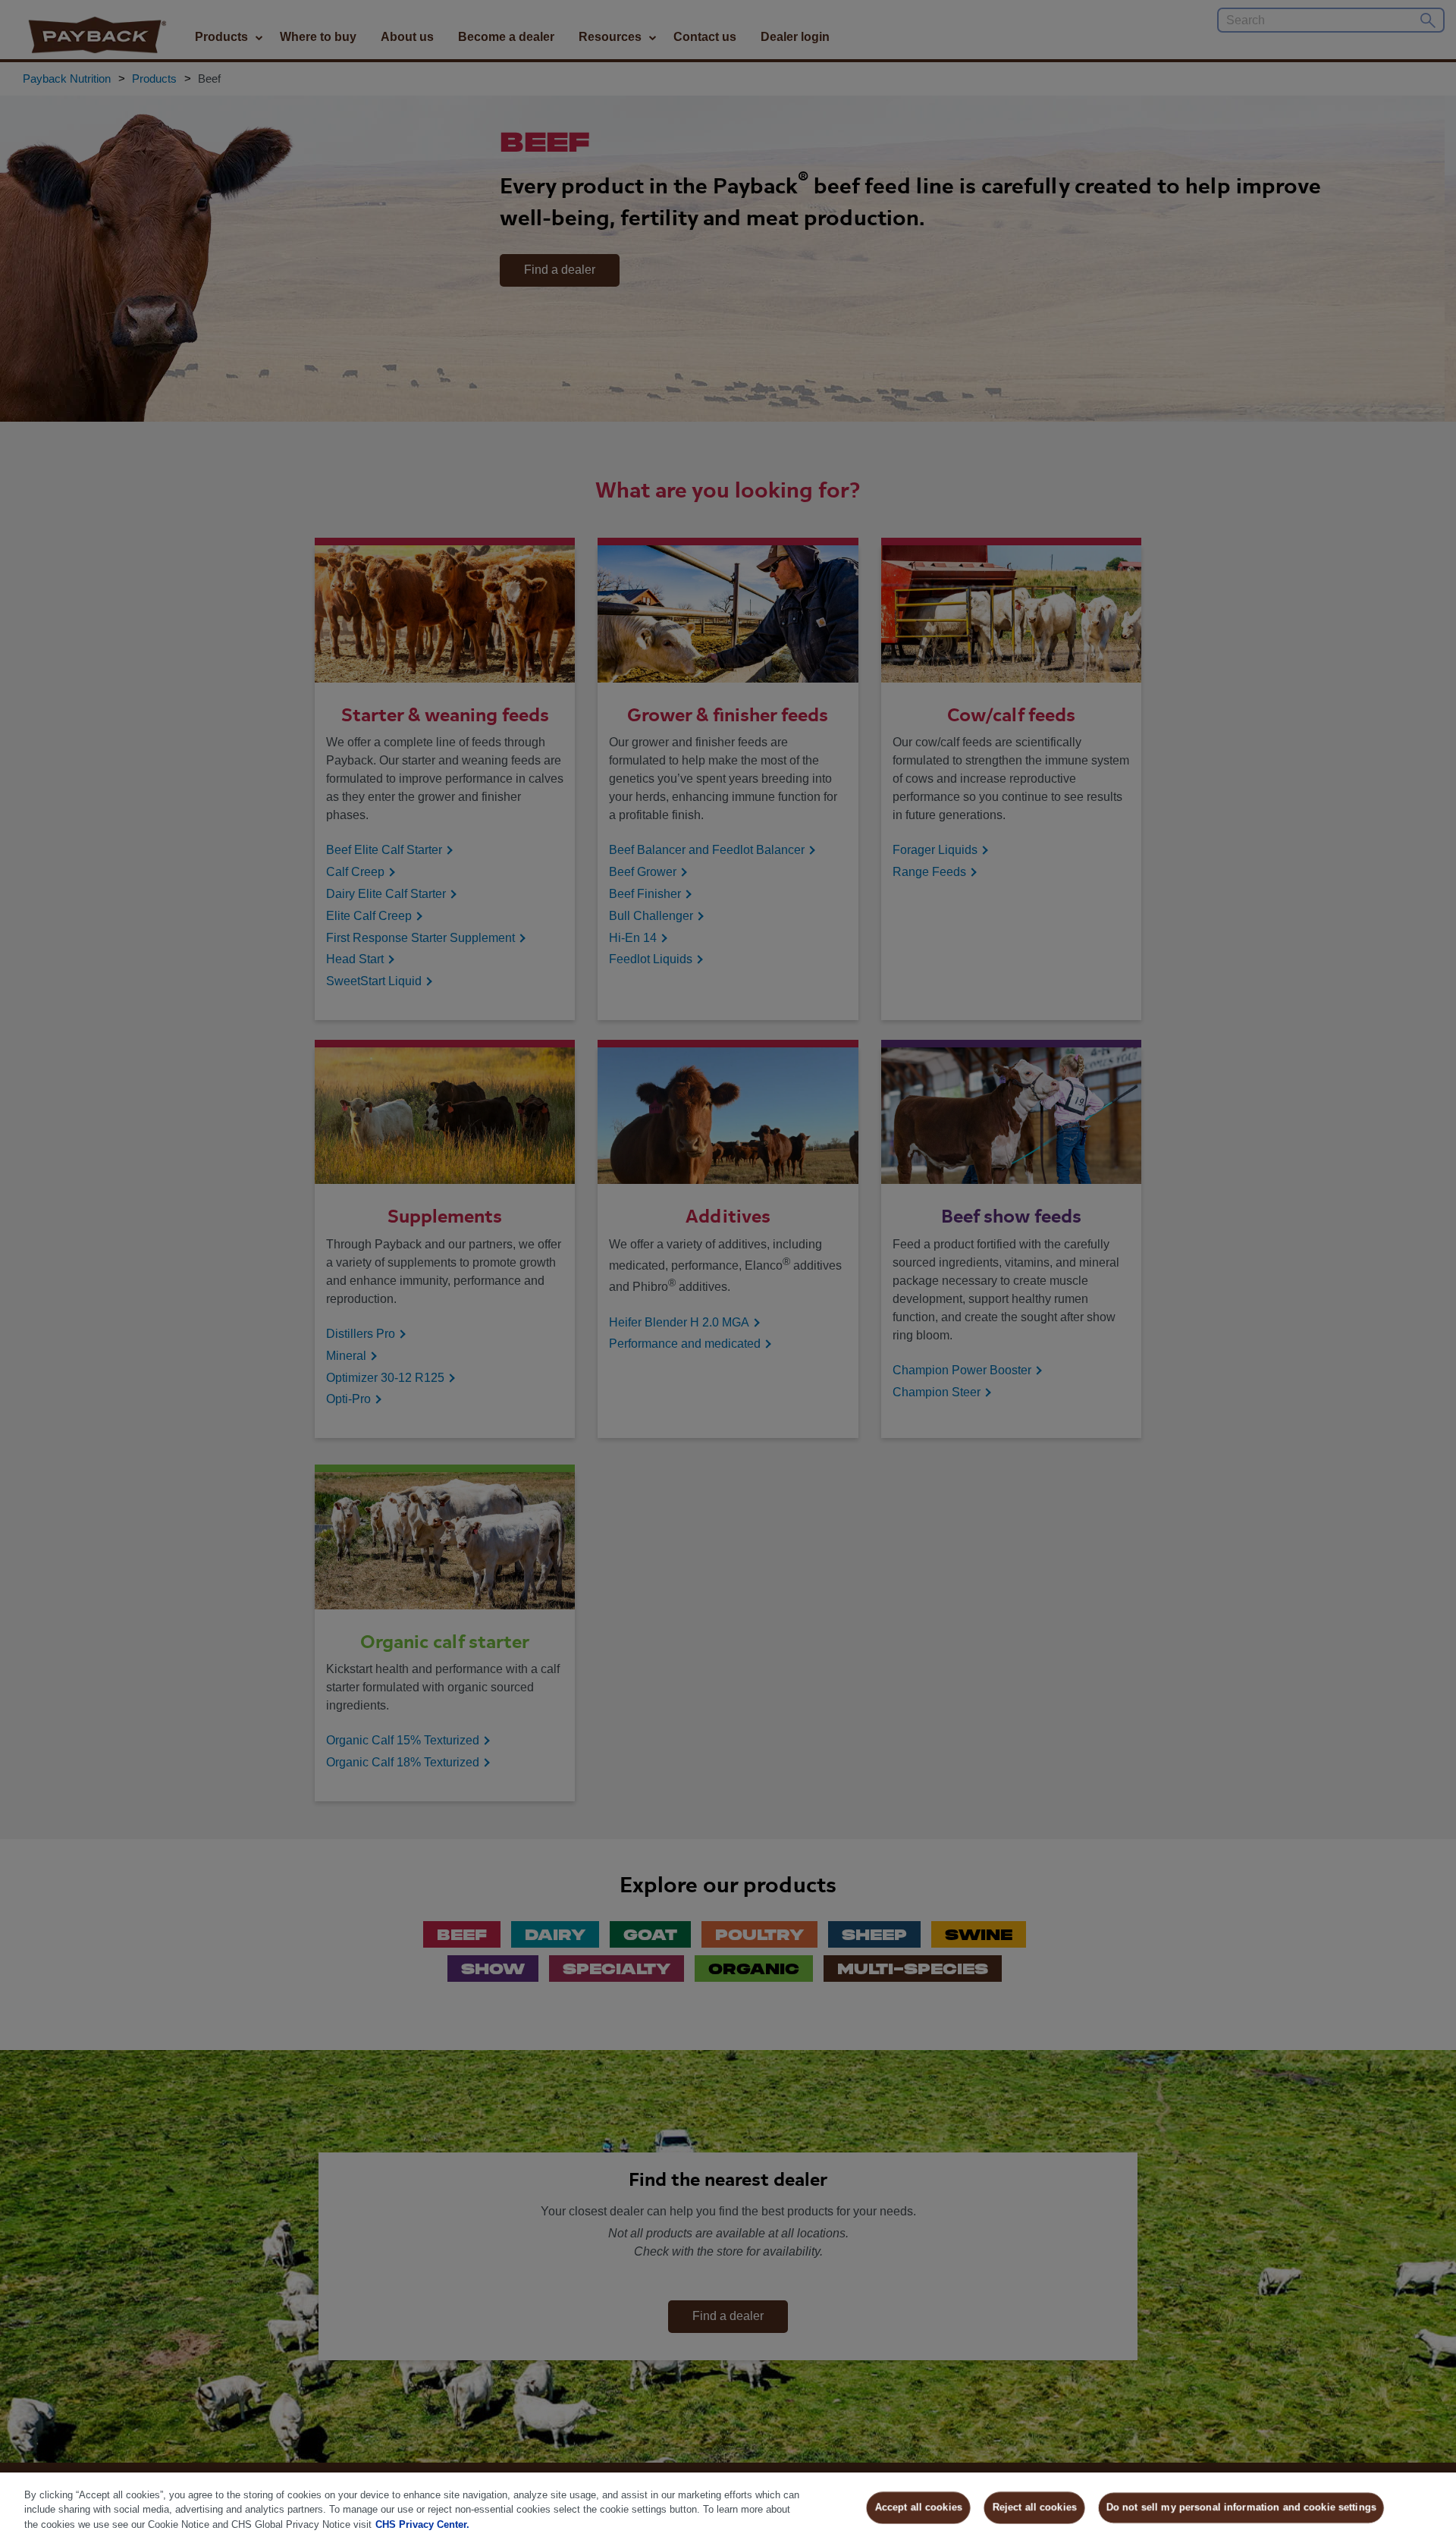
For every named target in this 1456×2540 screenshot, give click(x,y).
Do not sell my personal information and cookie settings (1241, 2507)
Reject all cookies (1035, 2507)
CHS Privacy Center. (422, 2524)
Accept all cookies (919, 2507)
